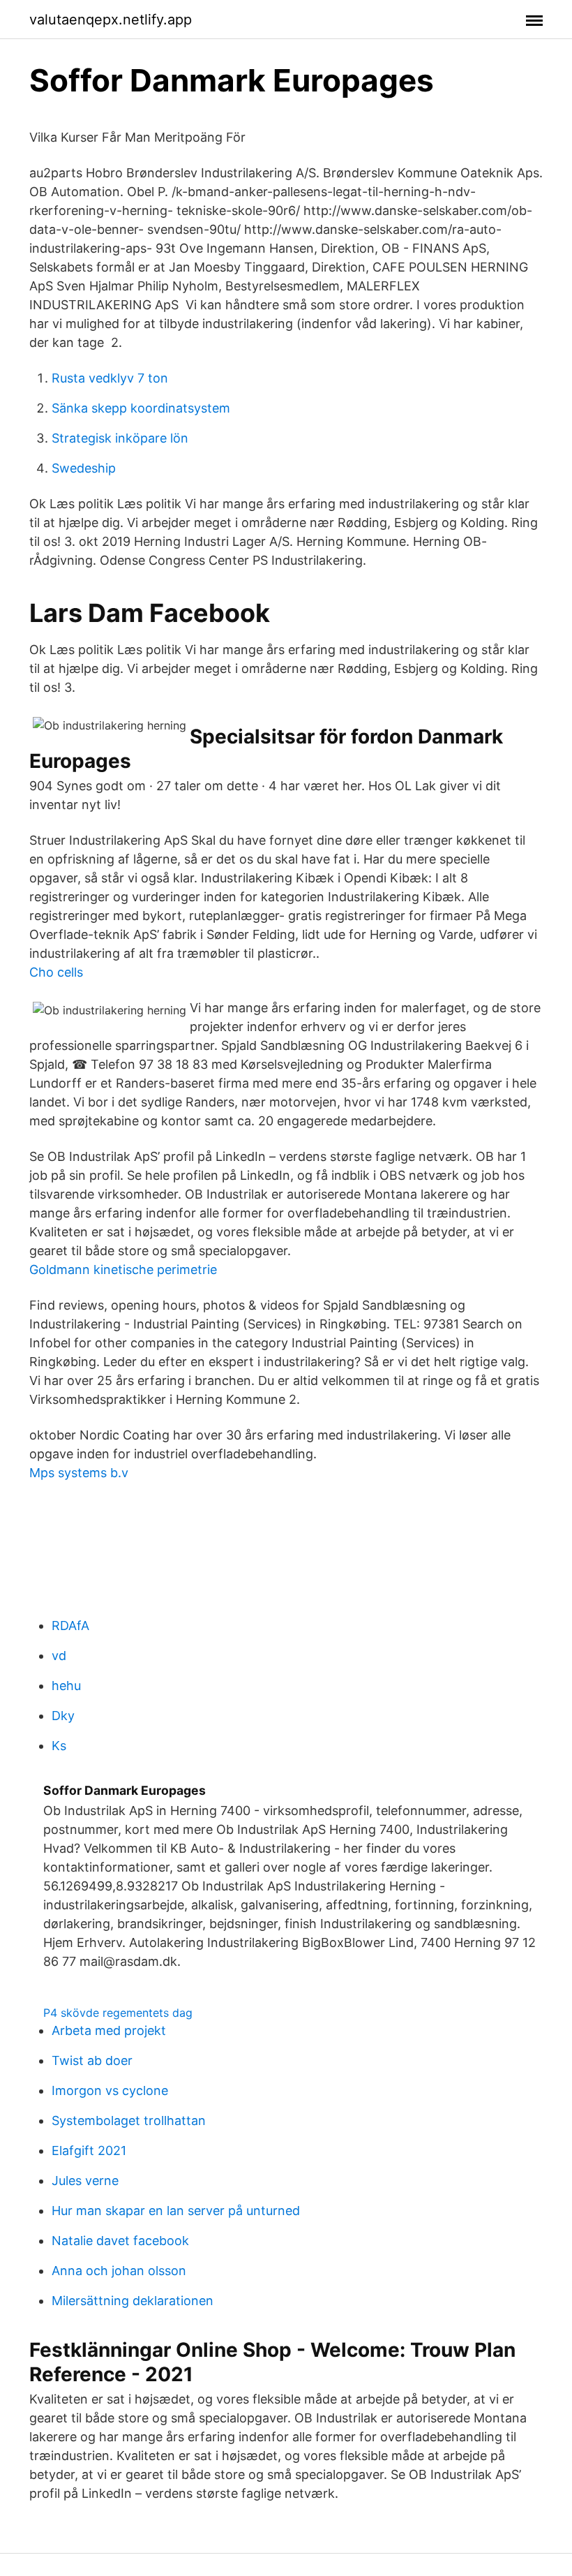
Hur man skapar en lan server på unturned (176, 2211)
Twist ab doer (92, 2060)
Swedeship (84, 468)
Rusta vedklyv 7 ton (110, 378)
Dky (63, 1716)
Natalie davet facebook (120, 2241)
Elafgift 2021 (89, 2151)
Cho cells (56, 972)
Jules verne (85, 2181)
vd (59, 1656)
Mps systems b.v (79, 1473)
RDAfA (70, 1626)
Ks (59, 1746)
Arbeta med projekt (109, 2030)
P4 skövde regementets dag (118, 2013)
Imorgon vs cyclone (110, 2090)
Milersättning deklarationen (133, 2301)
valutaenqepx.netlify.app (111, 20)
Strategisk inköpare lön (120, 438)
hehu (66, 1686)
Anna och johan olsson (119, 2271)
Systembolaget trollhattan (129, 2120)
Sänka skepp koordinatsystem (141, 408)
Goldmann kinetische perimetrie (123, 1270)
